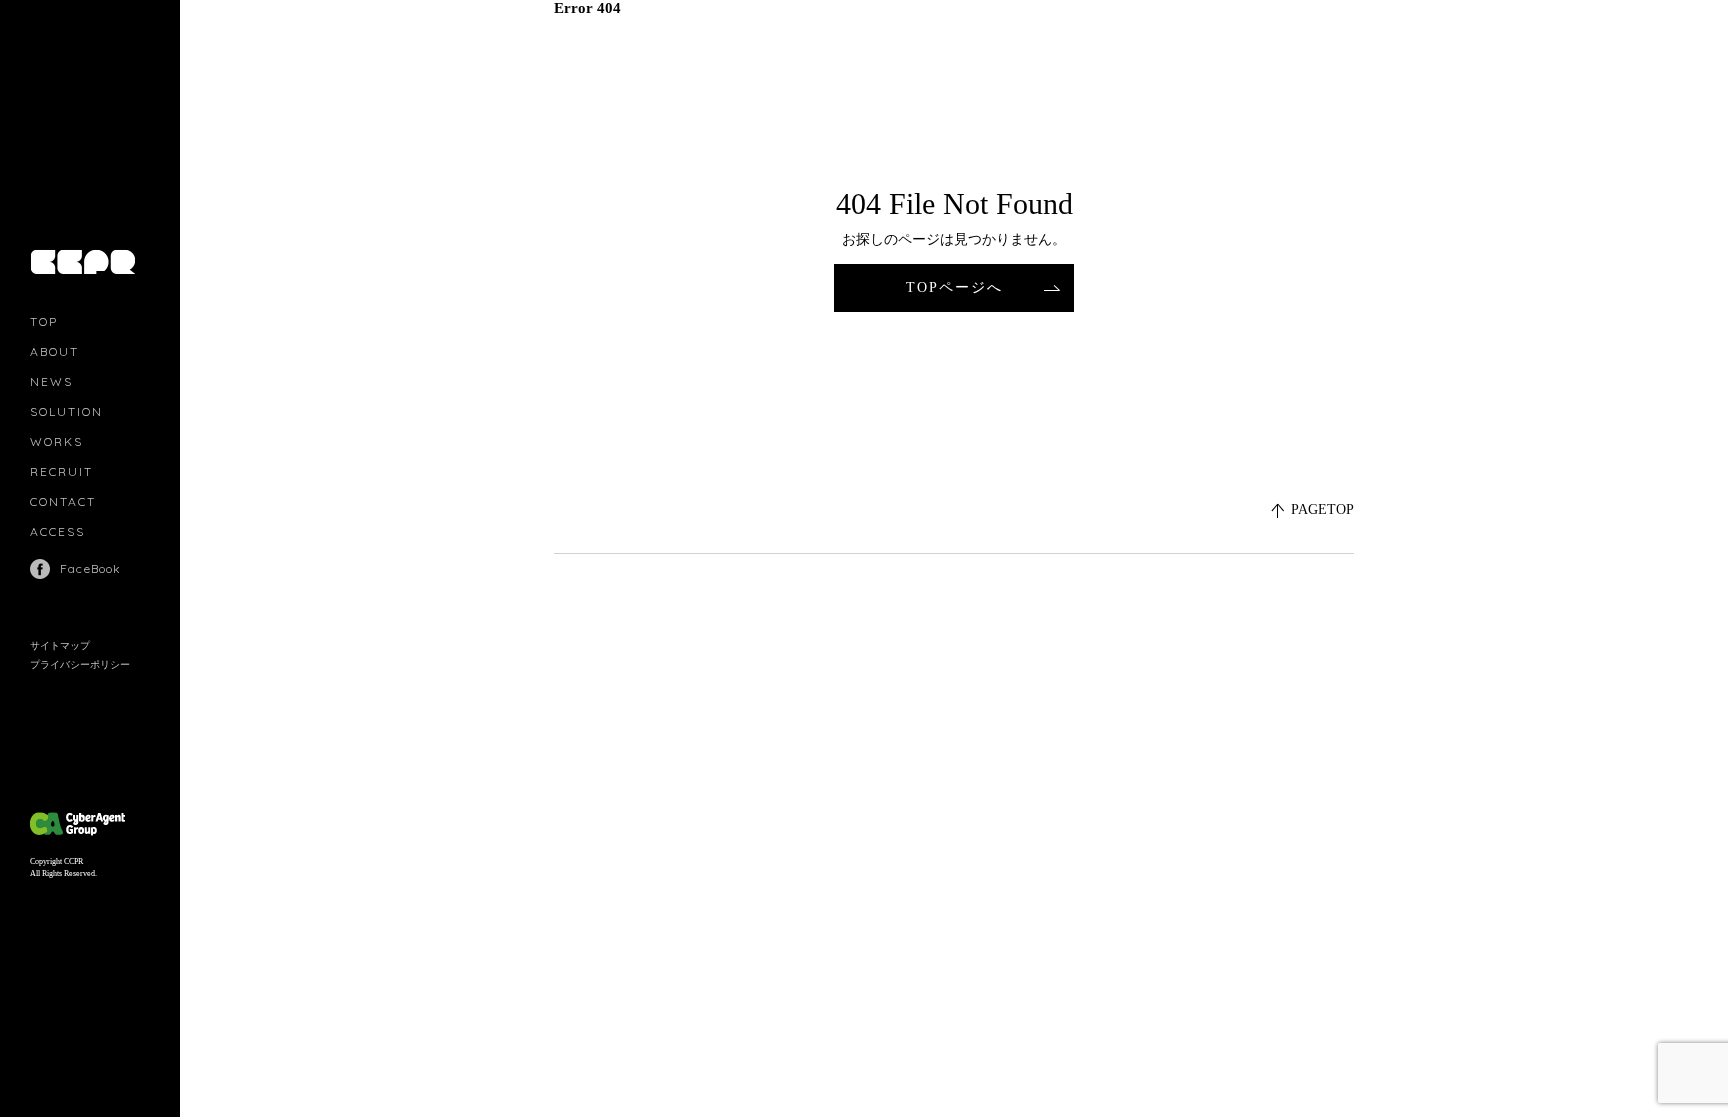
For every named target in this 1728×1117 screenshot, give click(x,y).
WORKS (56, 441)
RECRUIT (61, 471)
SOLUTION (66, 411)
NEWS (51, 381)
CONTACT (63, 501)
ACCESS (57, 531)
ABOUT (54, 351)
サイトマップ (60, 645)
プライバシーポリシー (80, 664)
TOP (44, 321)
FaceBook (91, 568)
